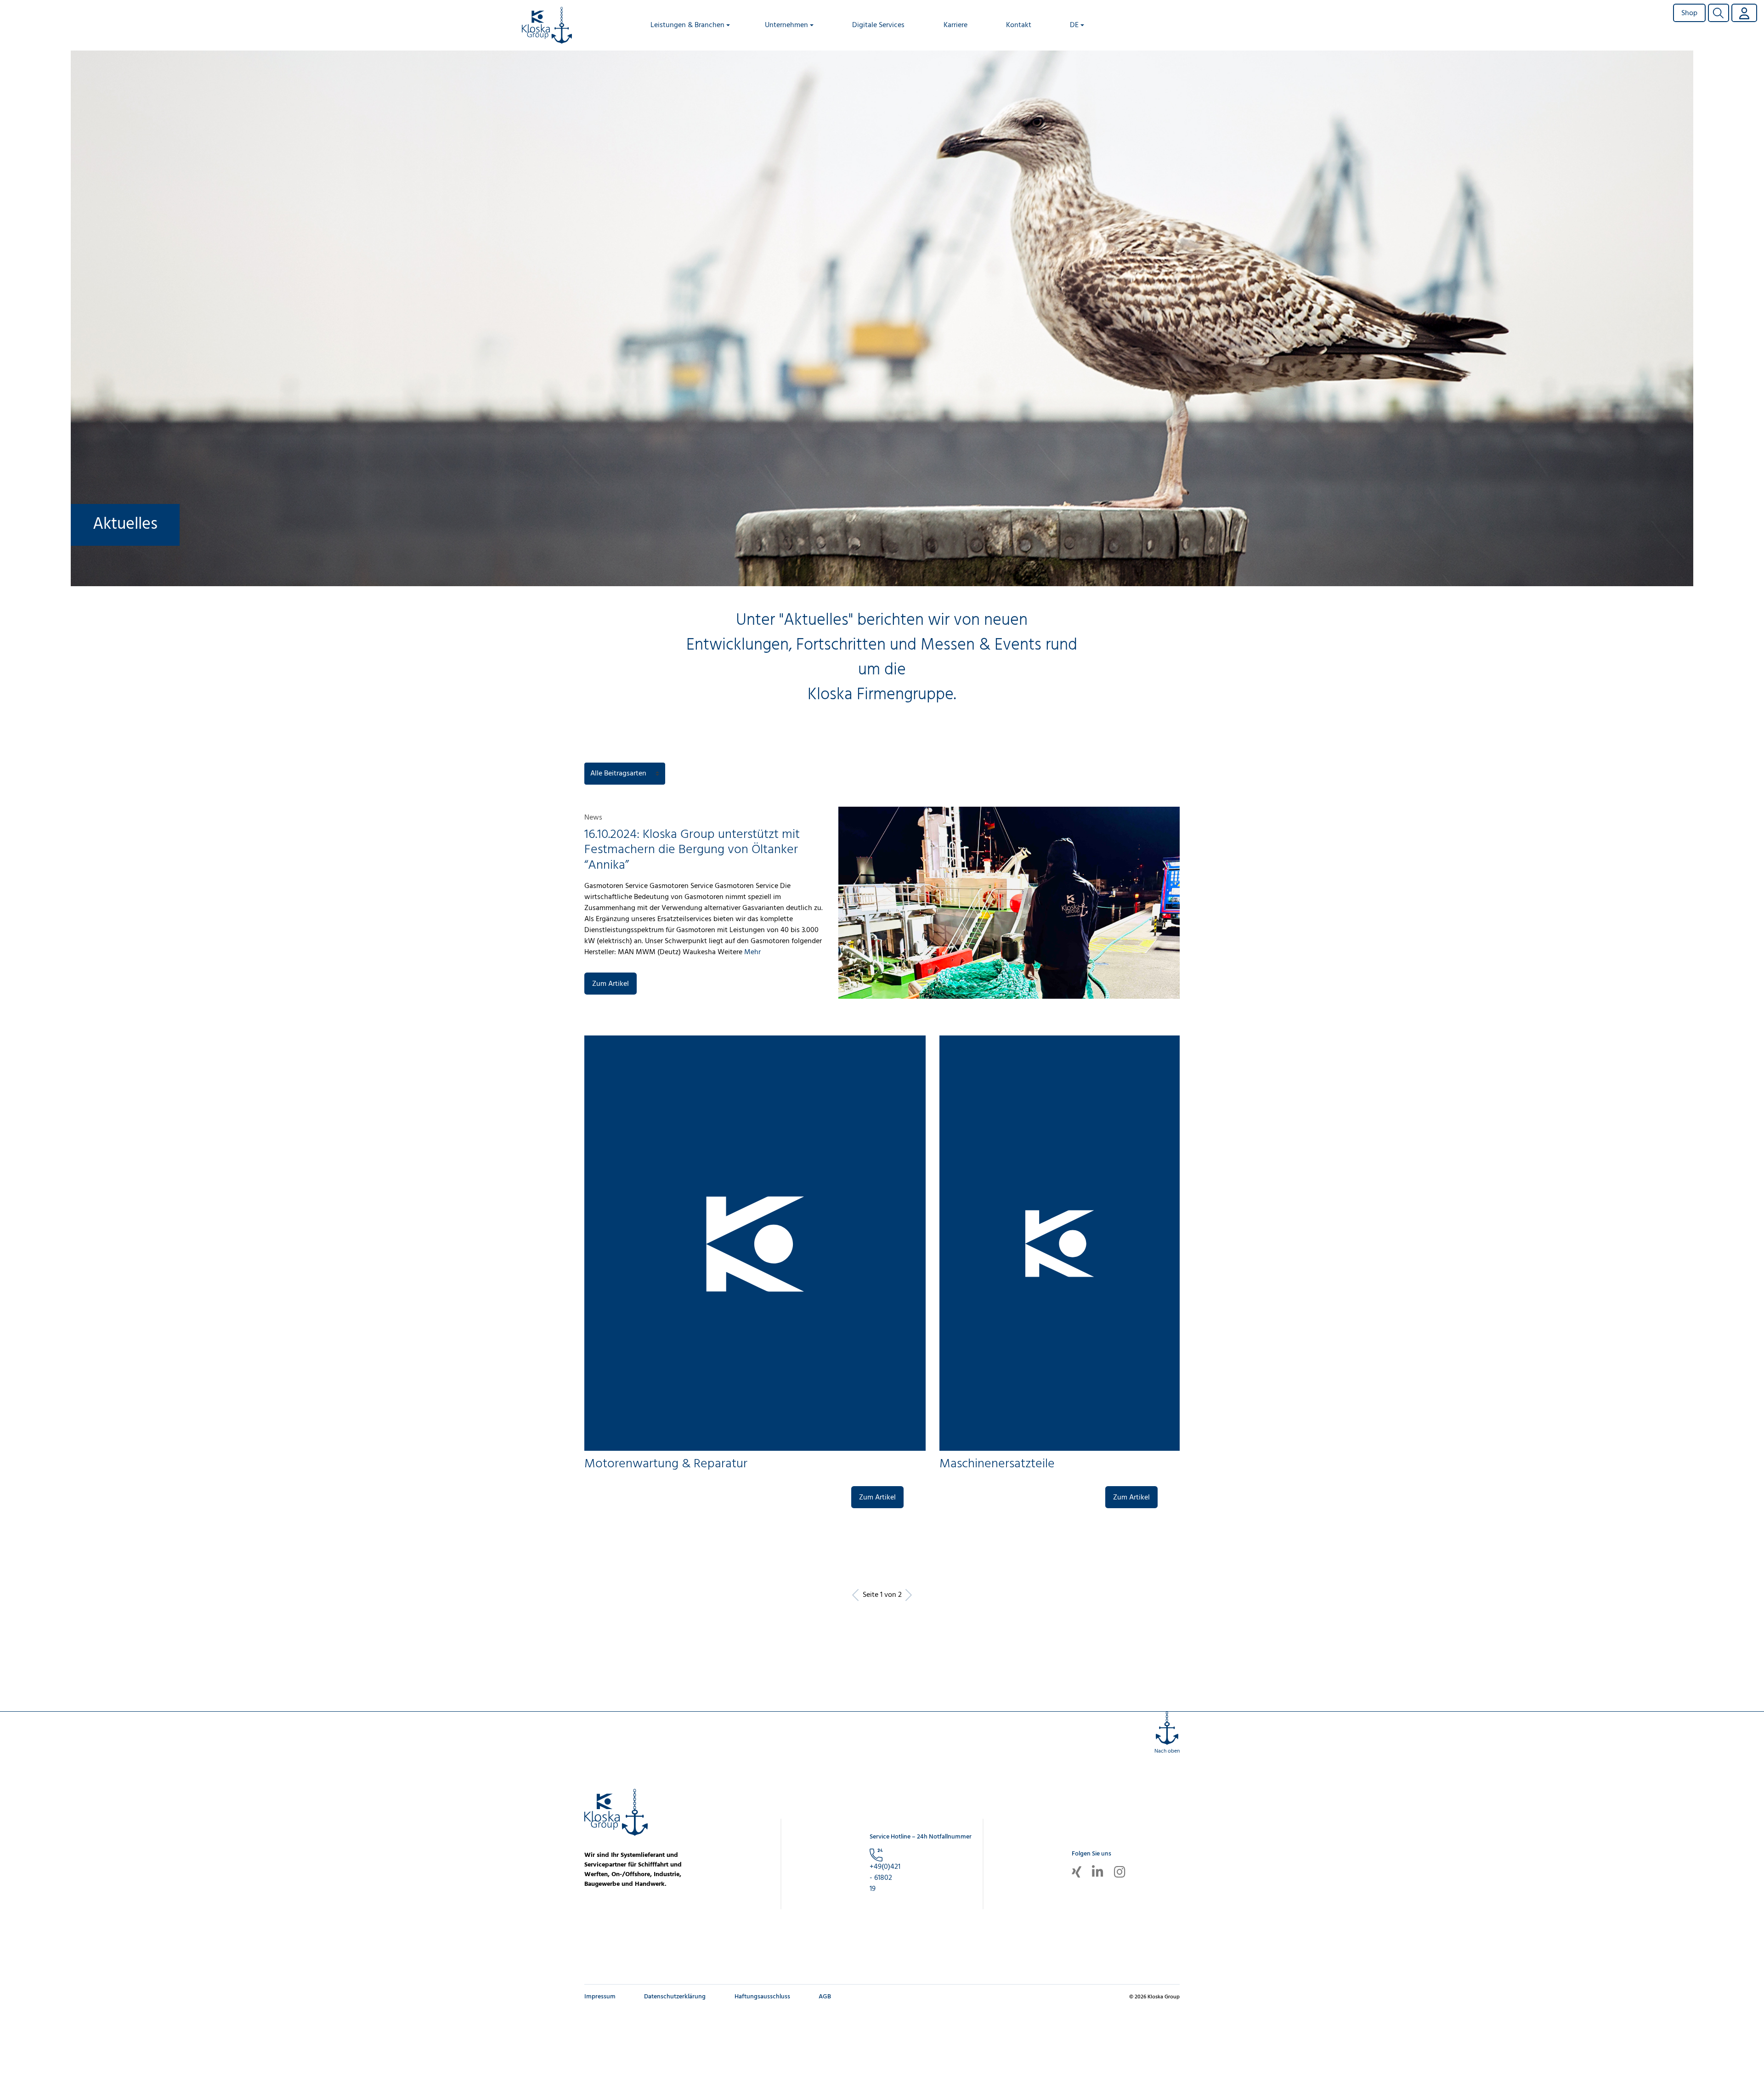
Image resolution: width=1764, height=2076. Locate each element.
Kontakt (1019, 25)
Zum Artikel (611, 984)
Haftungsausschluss (762, 1997)
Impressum (600, 1997)
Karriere (955, 25)
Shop (1689, 13)
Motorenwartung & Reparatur (666, 1464)
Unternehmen (786, 25)
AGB (825, 1997)
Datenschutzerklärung (675, 1997)
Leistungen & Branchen (687, 25)
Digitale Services (878, 25)
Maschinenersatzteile (997, 1464)
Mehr (752, 952)
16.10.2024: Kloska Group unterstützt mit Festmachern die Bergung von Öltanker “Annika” (692, 850)
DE (1074, 25)
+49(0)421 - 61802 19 (885, 1878)
